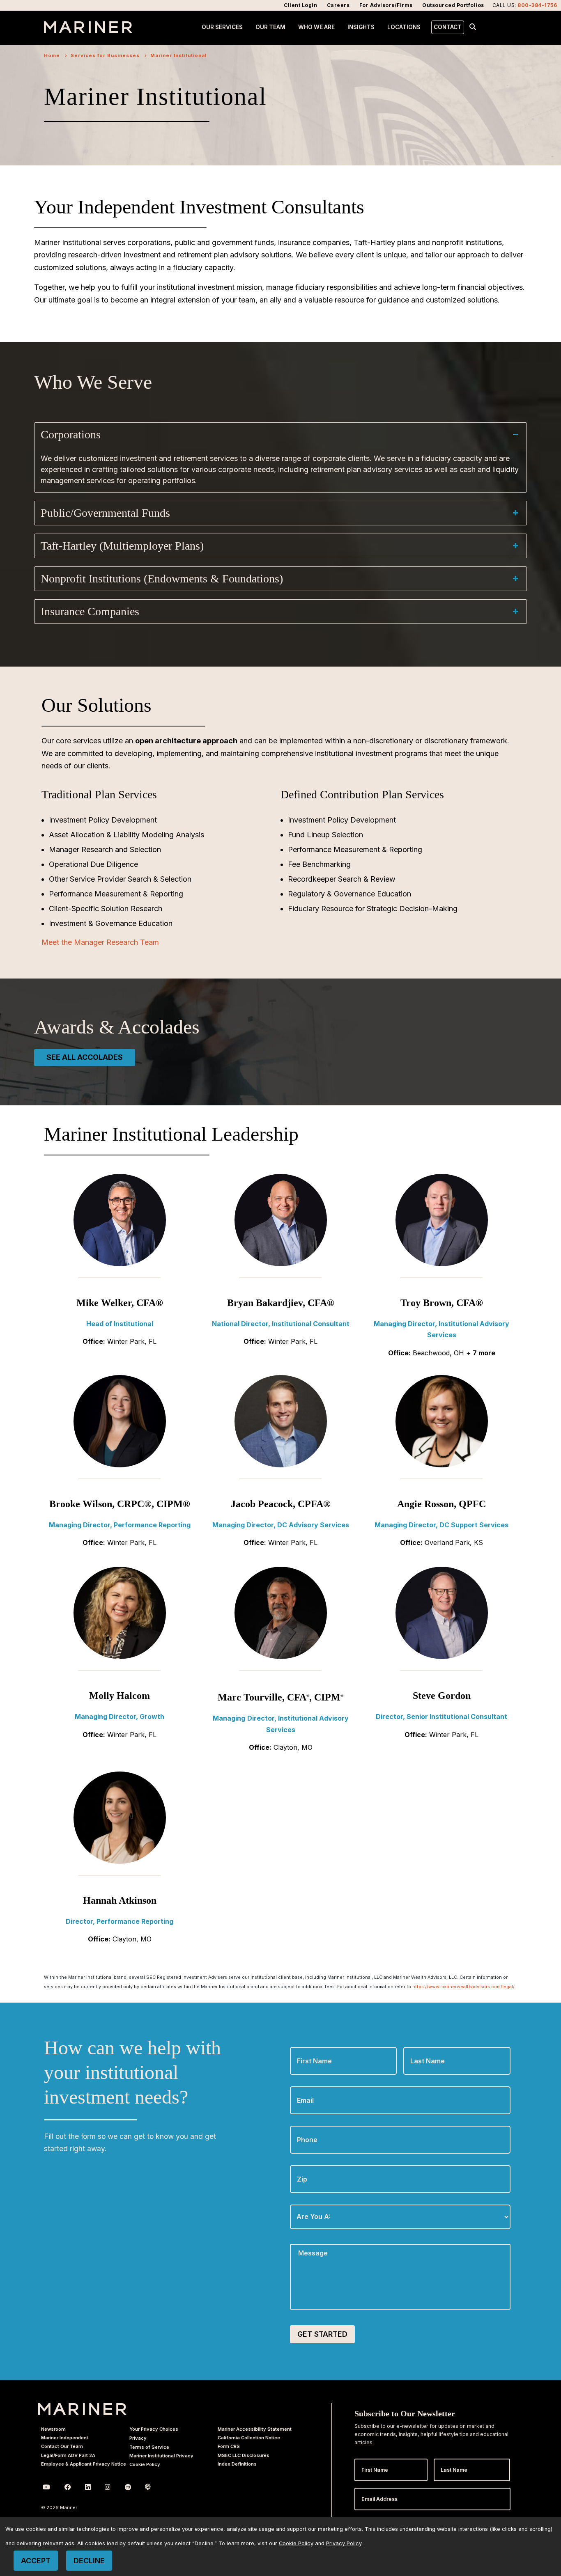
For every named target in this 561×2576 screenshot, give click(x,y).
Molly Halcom (120, 1696)
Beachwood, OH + (454, 1353)
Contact (448, 27)
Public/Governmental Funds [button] (105, 513)
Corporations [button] (71, 434)
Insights (361, 27)
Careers (338, 5)
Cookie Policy (145, 2464)
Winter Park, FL (132, 1341)
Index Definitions (237, 2464)
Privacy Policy (344, 2543)
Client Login (300, 5)
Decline (89, 2561)
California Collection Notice (249, 2438)
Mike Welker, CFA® (120, 1303)
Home (52, 55)
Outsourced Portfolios (453, 5)
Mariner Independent (65, 2438)
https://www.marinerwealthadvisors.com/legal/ (463, 1987)
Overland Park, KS (454, 1542)
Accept (36, 2561)
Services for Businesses (105, 55)
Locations (404, 27)
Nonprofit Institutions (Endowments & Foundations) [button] (162, 579)
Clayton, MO (293, 1747)
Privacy (138, 2438)
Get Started (322, 2334)
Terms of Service (149, 2447)
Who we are (316, 27)
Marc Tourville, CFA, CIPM (280, 1697)
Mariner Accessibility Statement (255, 2429)
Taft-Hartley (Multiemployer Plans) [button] (122, 546)
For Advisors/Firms (386, 5)
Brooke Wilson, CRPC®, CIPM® (120, 1504)
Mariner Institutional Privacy (161, 2456)
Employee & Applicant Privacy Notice (84, 2464)
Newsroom (53, 2429)
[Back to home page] (88, 30)
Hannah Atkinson (120, 1900)
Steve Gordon (442, 1696)
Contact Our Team (62, 2446)
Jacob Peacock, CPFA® (281, 1504)
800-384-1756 (537, 5)
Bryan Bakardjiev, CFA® (281, 1303)
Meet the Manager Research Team (100, 942)
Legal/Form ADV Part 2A (68, 2455)
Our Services (222, 27)
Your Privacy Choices (154, 2429)
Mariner (82, 2409)
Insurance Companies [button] (90, 611)
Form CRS (229, 2446)
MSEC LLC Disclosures (244, 2455)
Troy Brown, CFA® (442, 1303)
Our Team (270, 27)
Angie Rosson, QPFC (441, 1504)
